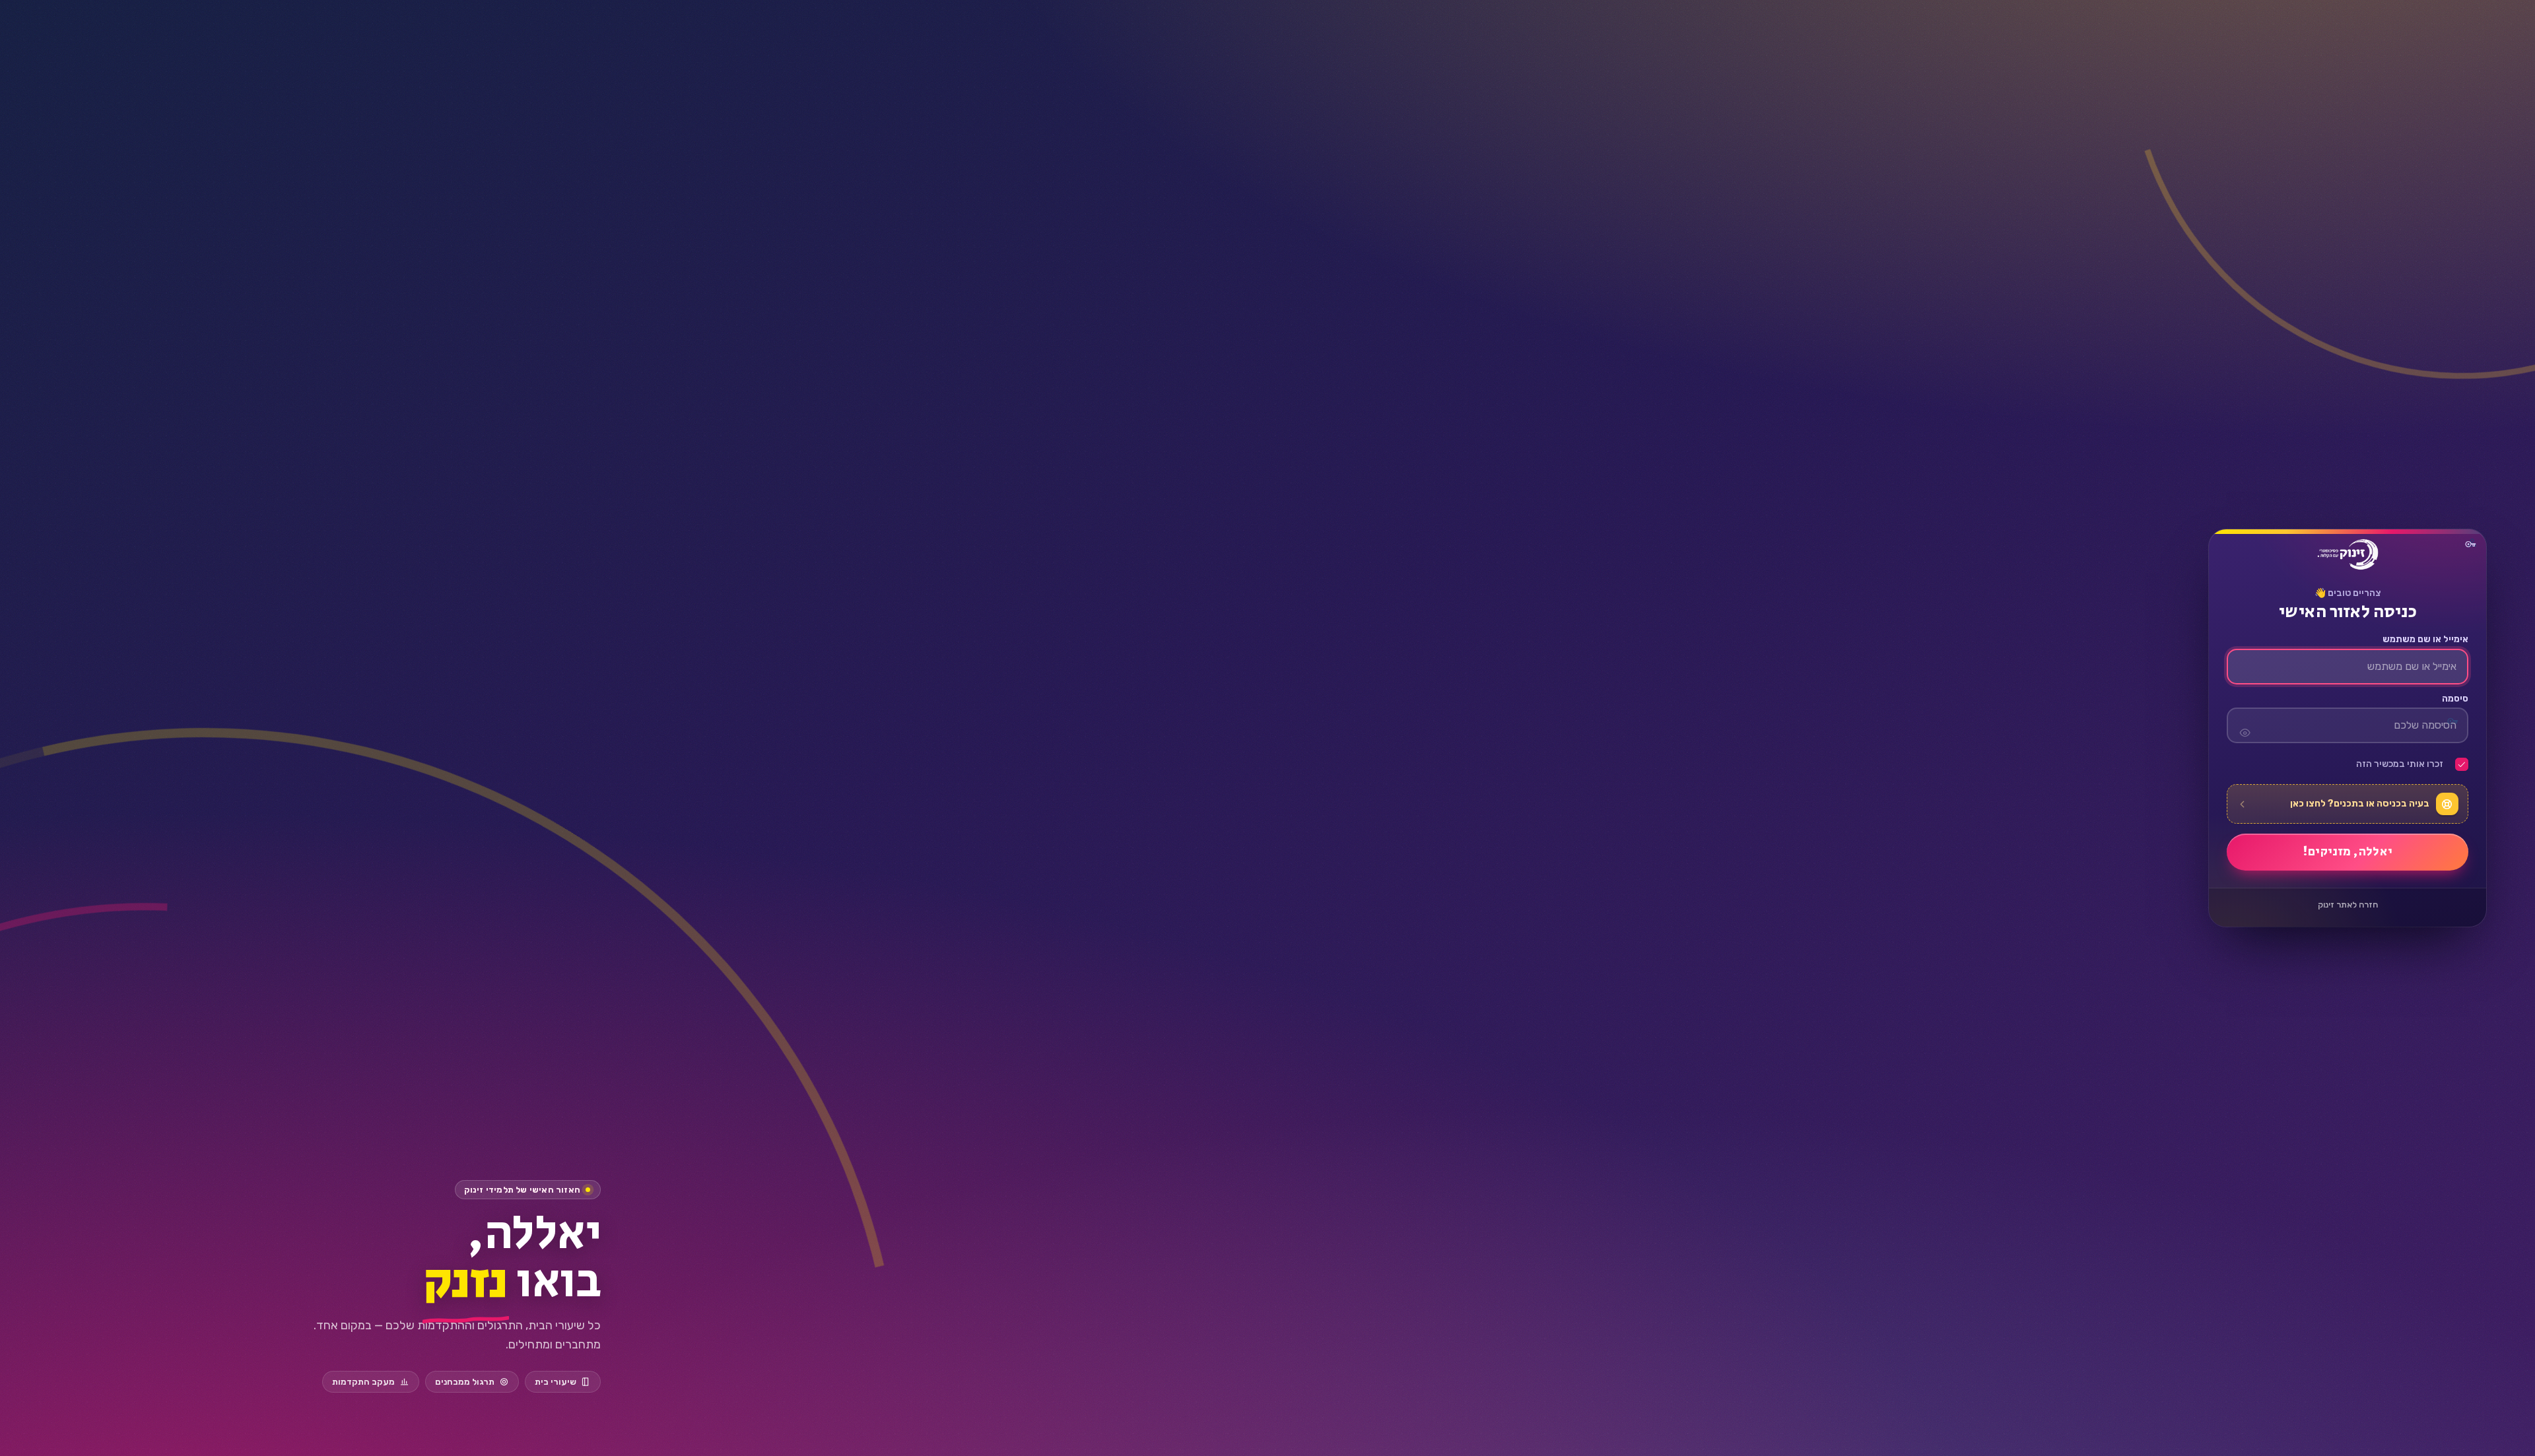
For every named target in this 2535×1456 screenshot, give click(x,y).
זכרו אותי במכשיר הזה (2400, 764)
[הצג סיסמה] (2245, 725)
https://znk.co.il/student (2348, 554)
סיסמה (2455, 699)
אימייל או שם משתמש (2425, 640)
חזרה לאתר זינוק (2348, 905)
